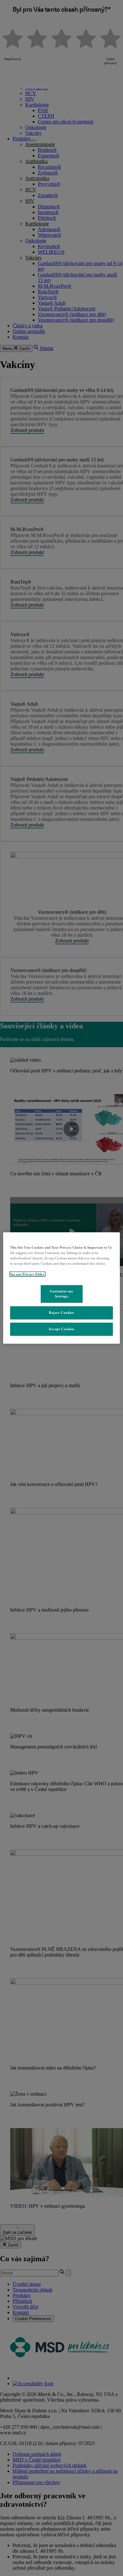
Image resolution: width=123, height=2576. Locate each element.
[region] (62, 1288)
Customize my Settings (62, 1294)
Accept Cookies (61, 1329)
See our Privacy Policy (27, 1274)
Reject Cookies (61, 1313)
